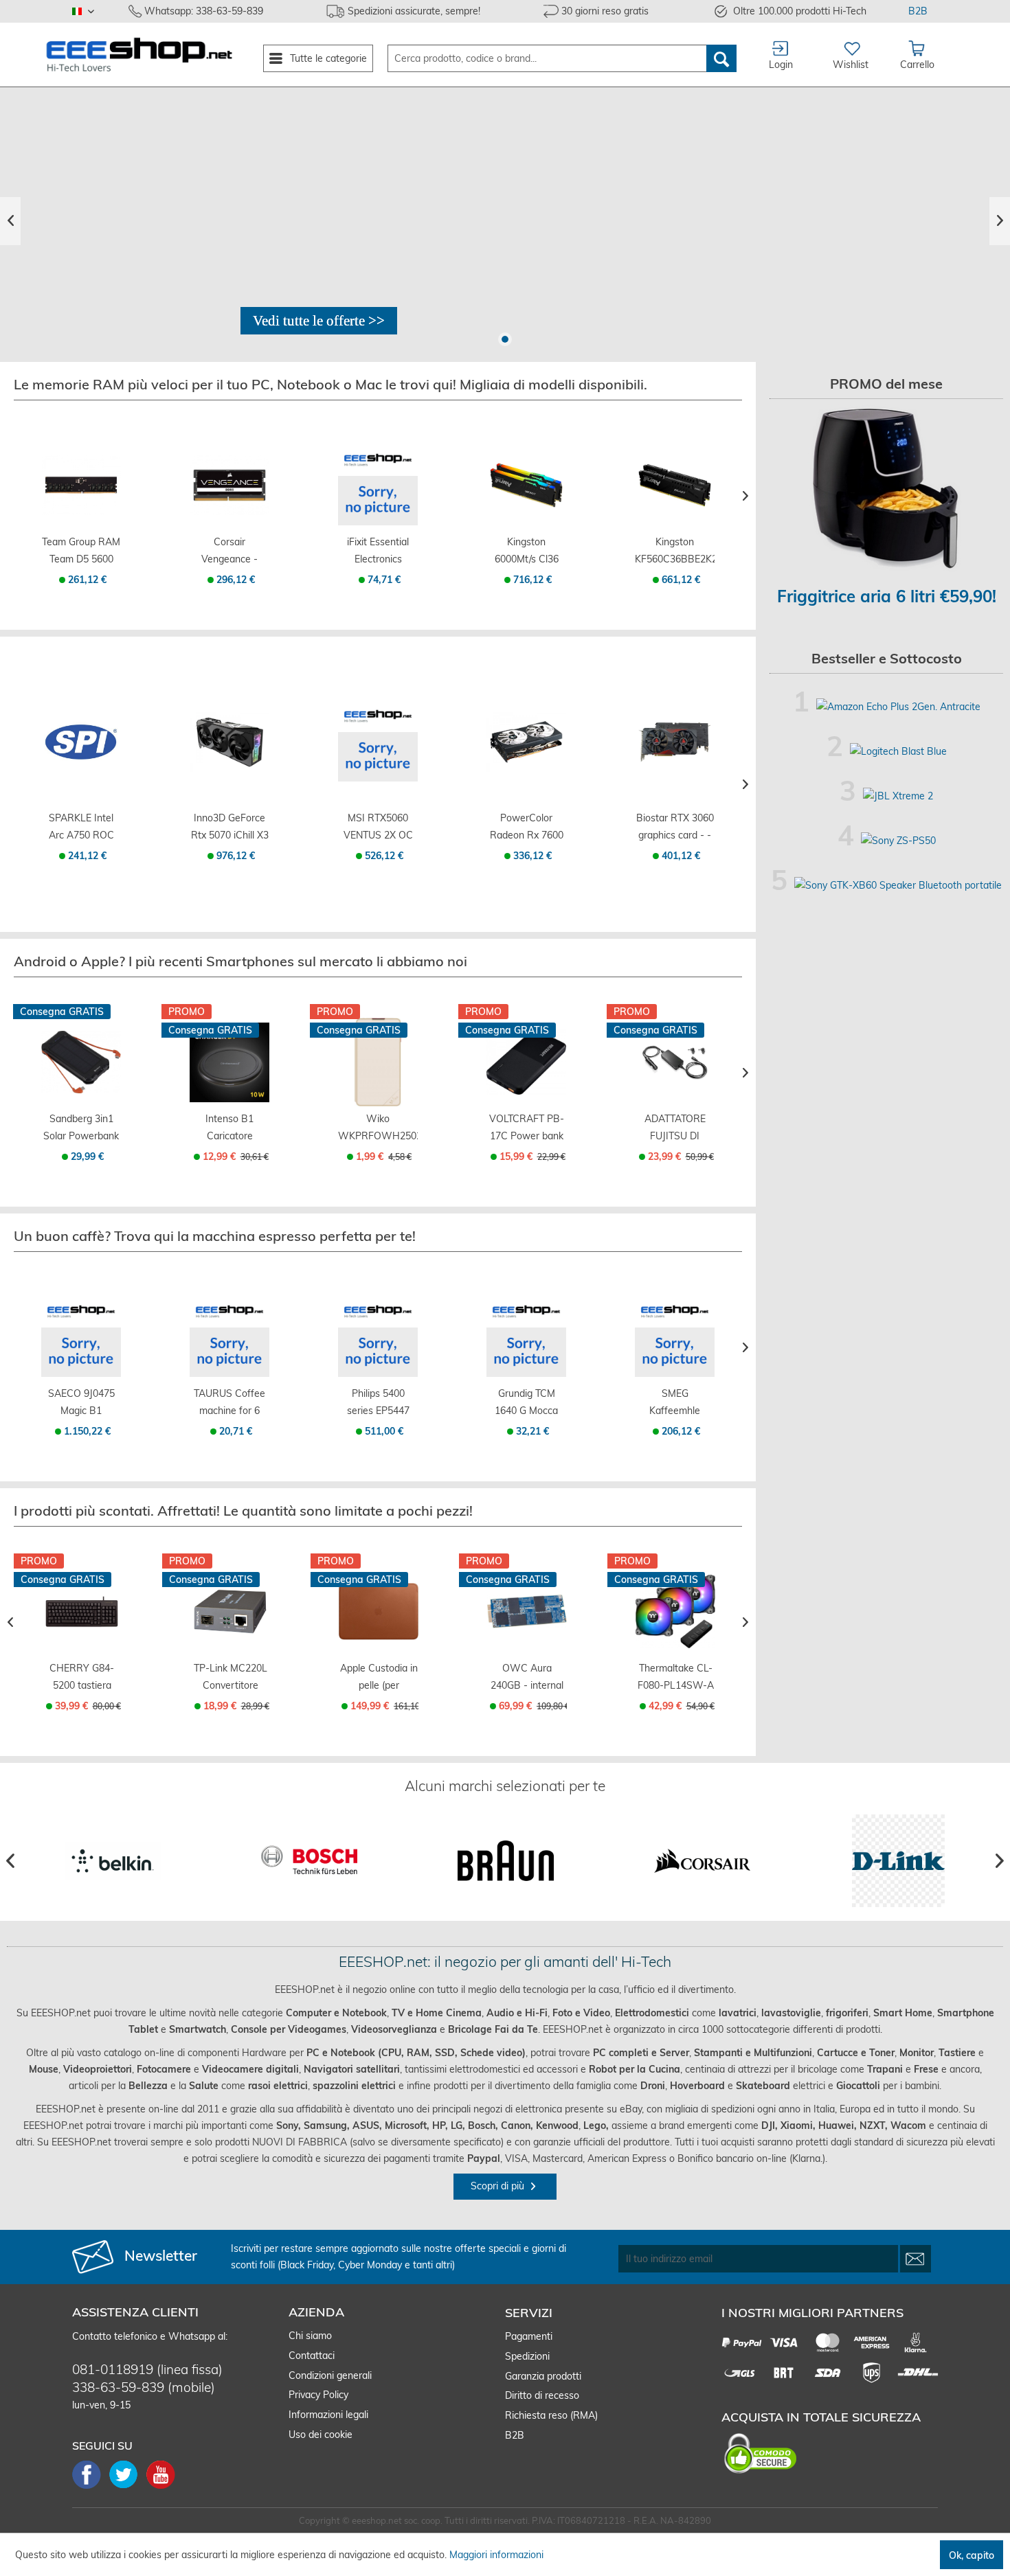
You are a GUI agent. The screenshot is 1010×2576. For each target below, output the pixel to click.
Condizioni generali (330, 2375)
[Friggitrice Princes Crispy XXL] (886, 489)
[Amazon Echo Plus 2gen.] (898, 707)
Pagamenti (529, 2336)
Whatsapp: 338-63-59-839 (204, 11)
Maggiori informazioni (496, 2555)
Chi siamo (310, 2336)
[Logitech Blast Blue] (898, 751)
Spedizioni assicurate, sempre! (414, 11)
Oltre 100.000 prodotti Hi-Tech (800, 11)
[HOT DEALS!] (505, 221)
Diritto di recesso (542, 2395)
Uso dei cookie (321, 2435)
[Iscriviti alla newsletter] (916, 2259)
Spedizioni (527, 2356)
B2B (918, 11)
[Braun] (505, 1861)
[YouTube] (161, 2487)
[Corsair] (702, 1861)
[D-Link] (898, 1861)
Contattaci (312, 2356)
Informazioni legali (328, 2415)
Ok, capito (972, 2555)
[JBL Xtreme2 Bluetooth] (898, 796)
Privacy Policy (318, 2395)
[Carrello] (81, 515)
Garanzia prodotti (543, 2376)
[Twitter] (128, 2487)
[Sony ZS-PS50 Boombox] (898, 841)
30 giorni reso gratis (605, 11)
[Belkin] (112, 1861)
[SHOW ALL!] (319, 321)
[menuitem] (318, 58)
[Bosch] (309, 1861)
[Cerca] (721, 58)
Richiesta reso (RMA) (551, 2415)
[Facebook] (91, 2487)
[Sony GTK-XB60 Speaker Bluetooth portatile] (898, 885)
